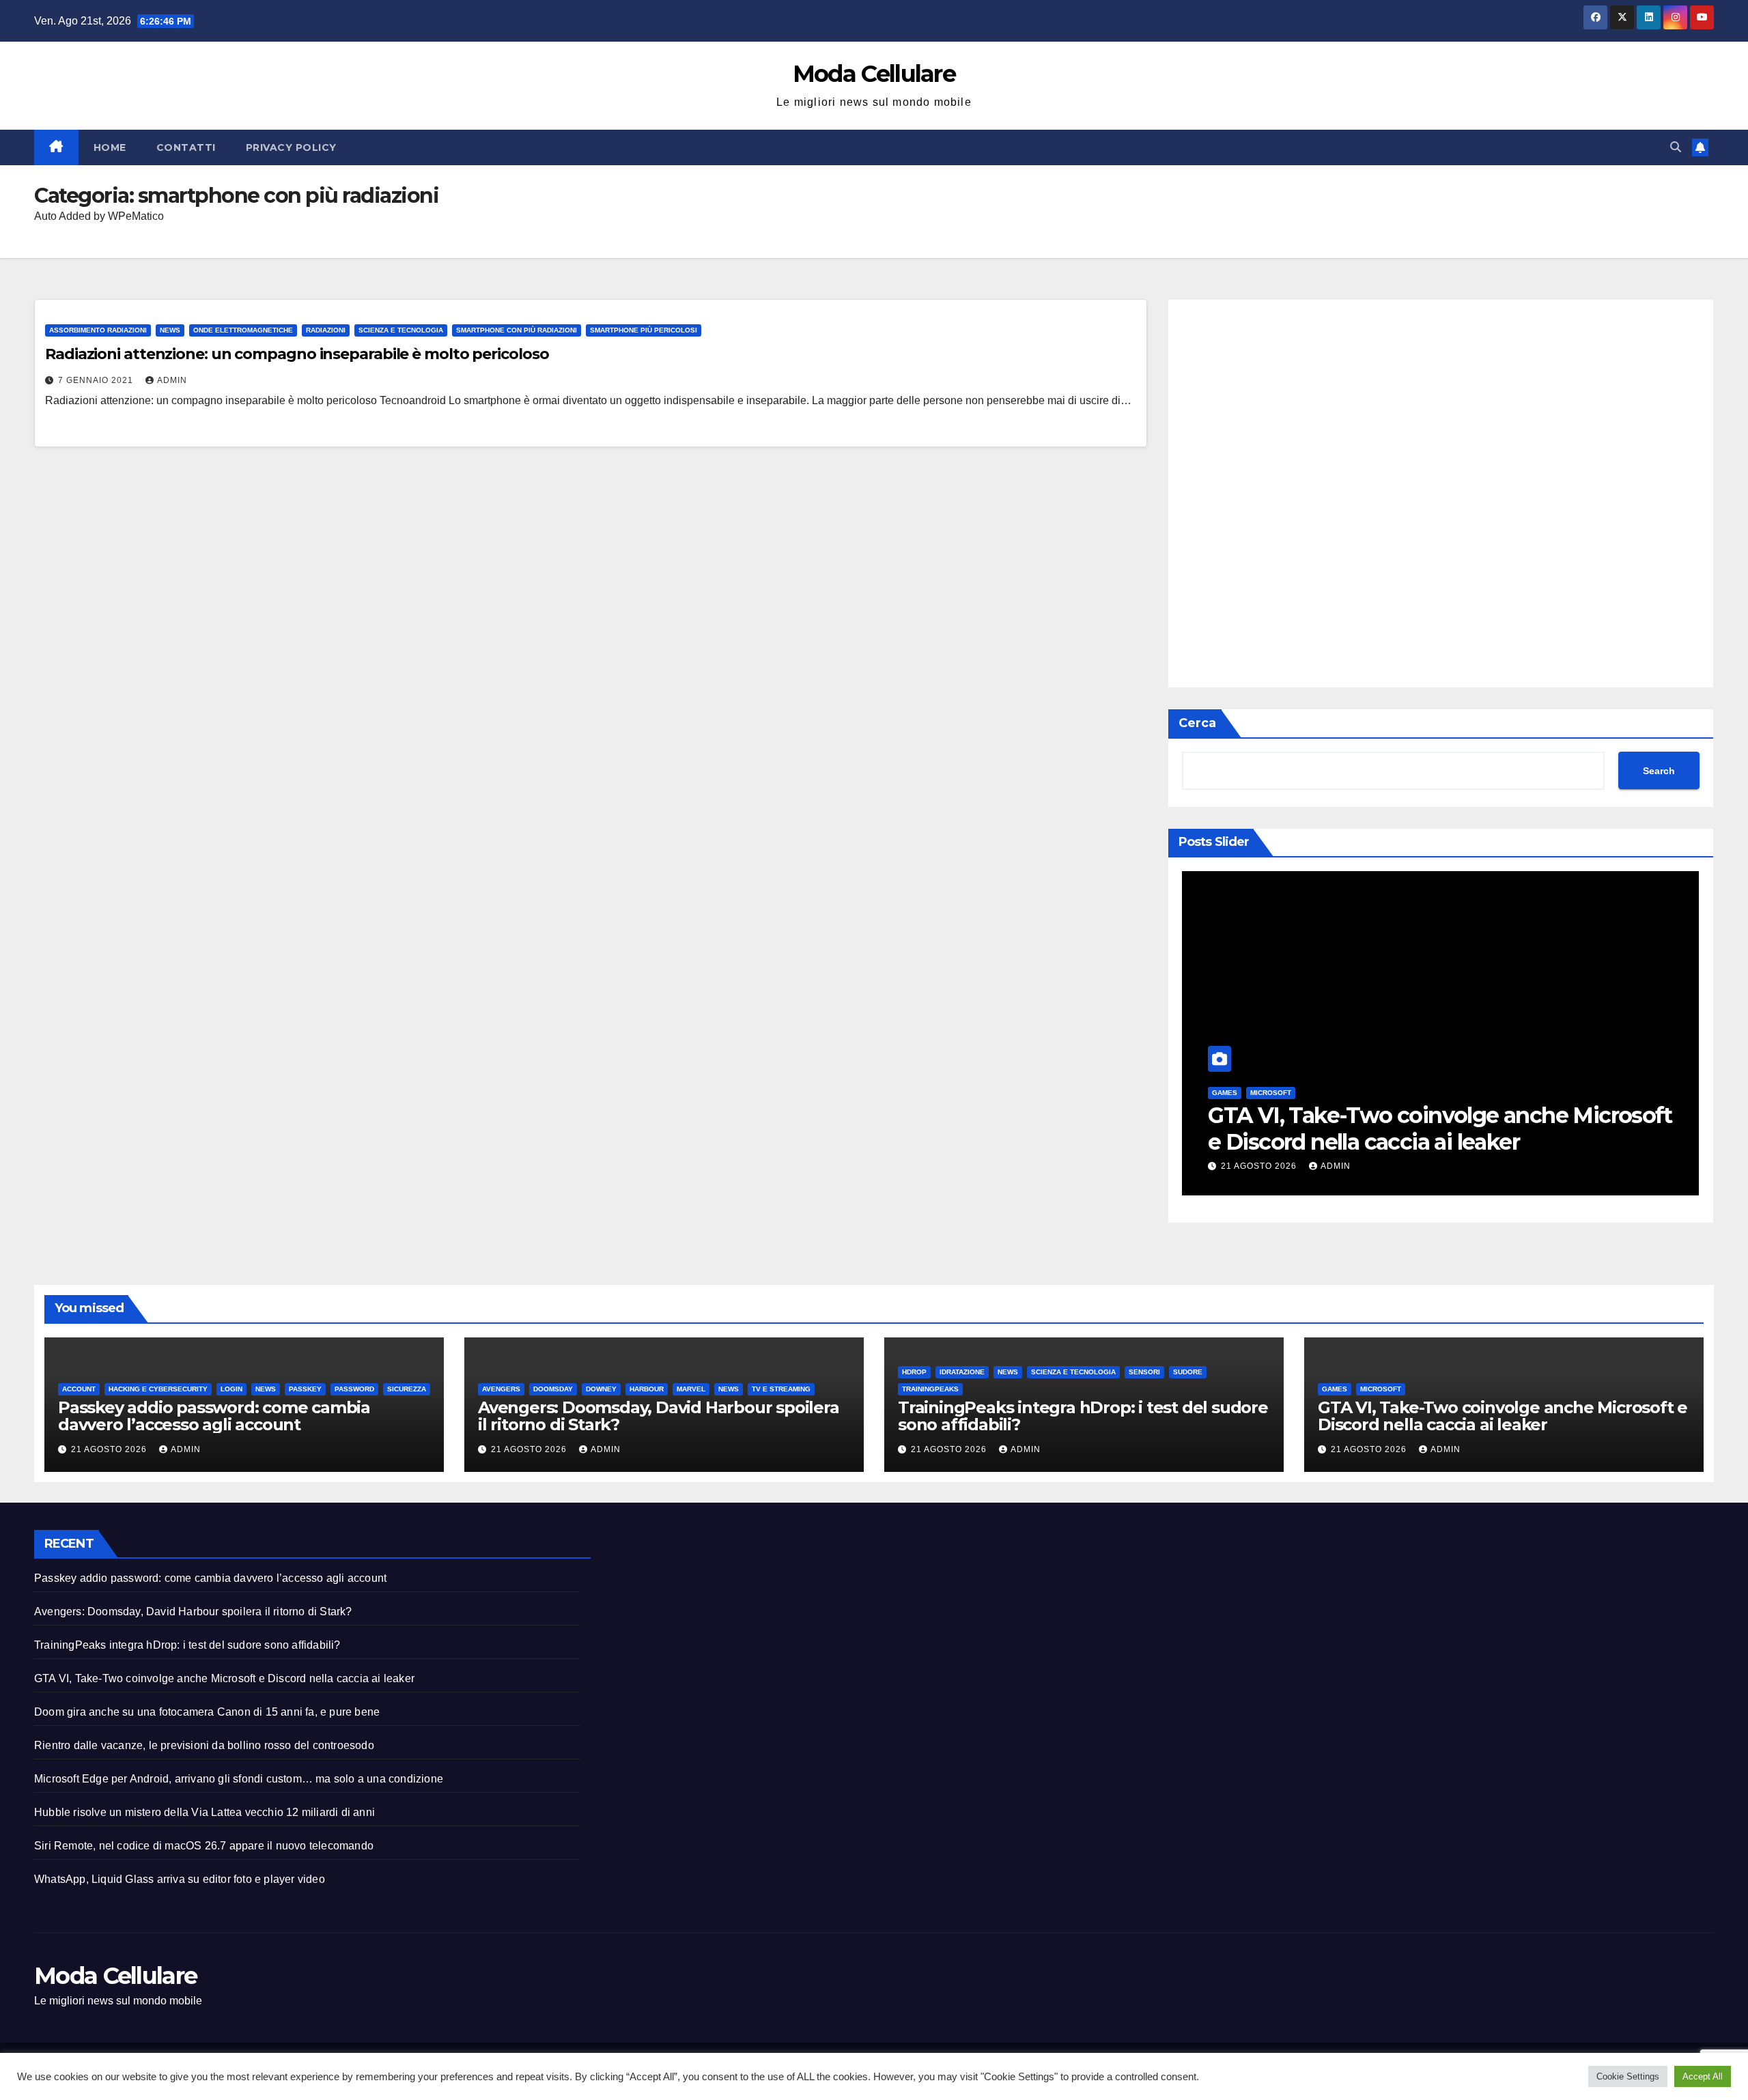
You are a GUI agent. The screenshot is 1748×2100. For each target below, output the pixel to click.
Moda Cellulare (874, 74)
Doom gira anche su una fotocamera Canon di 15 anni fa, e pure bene (207, 1712)
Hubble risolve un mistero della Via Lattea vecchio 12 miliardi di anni (205, 1812)
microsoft (1271, 1093)
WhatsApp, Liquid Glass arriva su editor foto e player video (180, 1879)
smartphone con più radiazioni (517, 330)
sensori (1144, 1372)
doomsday (553, 1389)
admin (172, 380)
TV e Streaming (781, 1389)
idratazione (962, 1372)
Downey (601, 1389)
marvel (691, 1389)
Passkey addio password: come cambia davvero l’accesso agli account (214, 1416)
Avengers (501, 1389)
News (170, 330)
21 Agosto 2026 (1260, 1166)
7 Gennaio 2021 (97, 380)
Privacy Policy (291, 147)
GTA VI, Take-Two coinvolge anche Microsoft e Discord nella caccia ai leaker (1440, 1128)
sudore (1188, 1372)
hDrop (914, 1372)
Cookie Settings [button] (1628, 2076)
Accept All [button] (1703, 2076)
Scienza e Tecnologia (401, 330)
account (79, 1389)
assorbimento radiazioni (98, 330)
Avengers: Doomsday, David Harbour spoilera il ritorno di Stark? (659, 1416)
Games (1225, 1093)
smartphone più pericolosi (644, 330)
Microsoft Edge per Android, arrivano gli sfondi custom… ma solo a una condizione (239, 1779)
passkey (305, 1389)
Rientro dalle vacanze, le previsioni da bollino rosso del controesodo (204, 1745)
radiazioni (326, 330)
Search (1659, 771)
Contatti (186, 147)
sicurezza (407, 1389)
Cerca (1197, 723)
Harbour (647, 1389)
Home (110, 147)
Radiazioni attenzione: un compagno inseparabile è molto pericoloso (297, 354)
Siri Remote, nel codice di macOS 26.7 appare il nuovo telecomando (204, 1846)
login (231, 1389)
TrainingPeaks (930, 1389)
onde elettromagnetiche (243, 330)
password (354, 1389)
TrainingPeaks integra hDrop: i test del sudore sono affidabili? (1083, 1416)
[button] (1676, 147)
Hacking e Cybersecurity (158, 1389)
